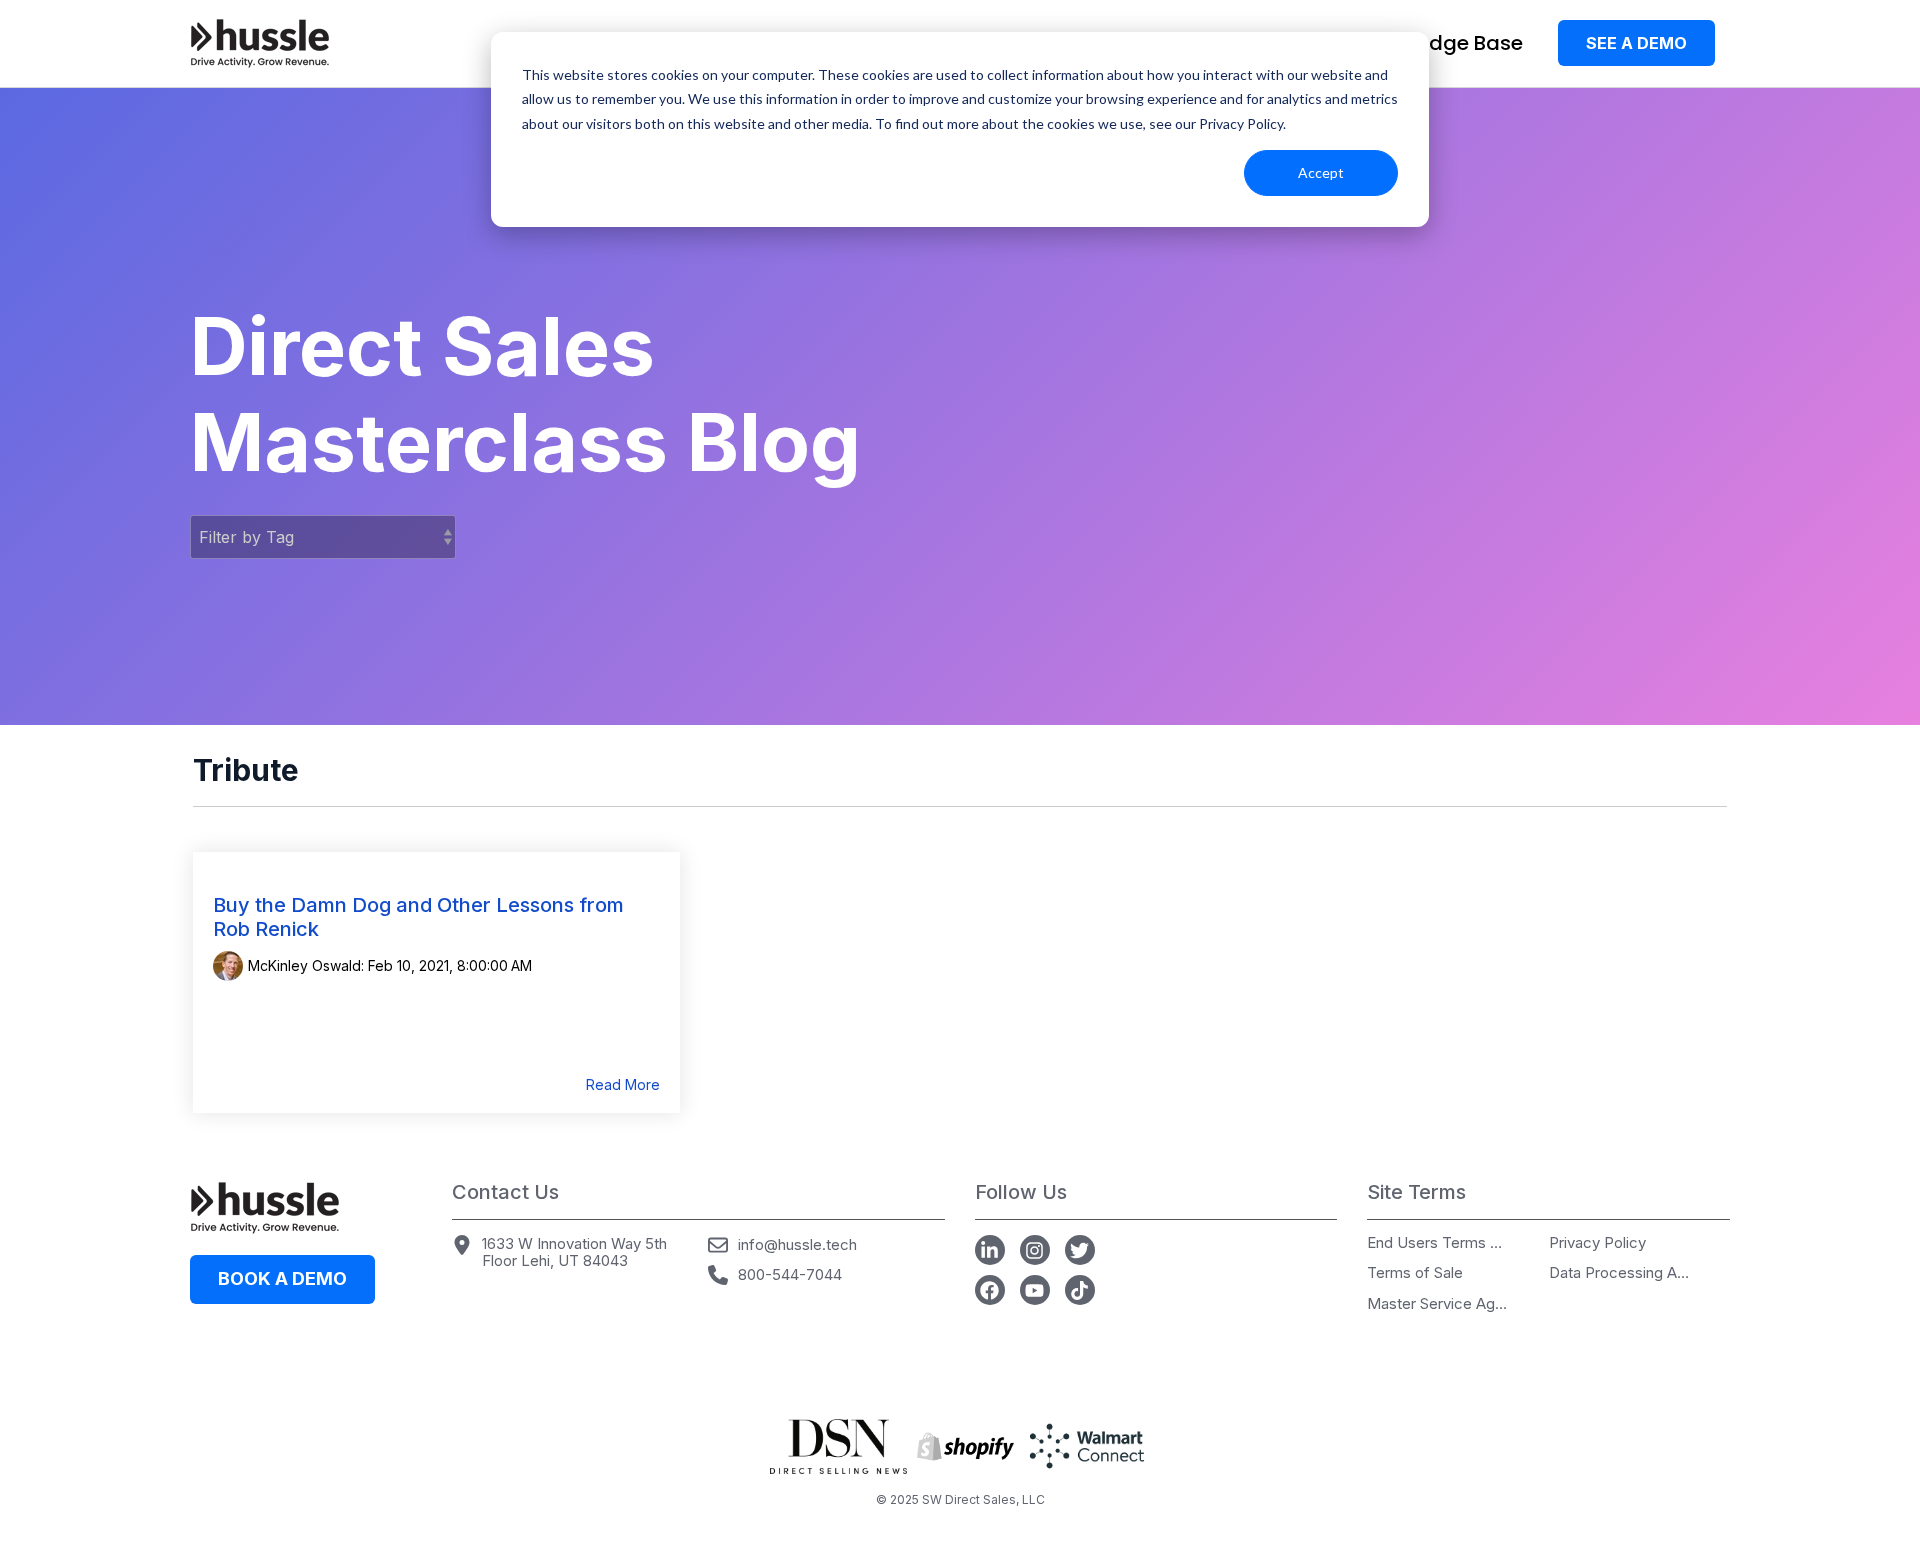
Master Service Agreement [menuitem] (1437, 1304)
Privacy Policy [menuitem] (1597, 1243)
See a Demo (1636, 43)
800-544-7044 (790, 1274)
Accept (1321, 172)
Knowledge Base (1440, 43)
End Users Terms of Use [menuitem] (1437, 1243)
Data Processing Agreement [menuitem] (1619, 1273)
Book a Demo (282, 1278)
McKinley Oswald (304, 965)
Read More (623, 1085)
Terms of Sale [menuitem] (1415, 1273)
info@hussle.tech (797, 1244)
